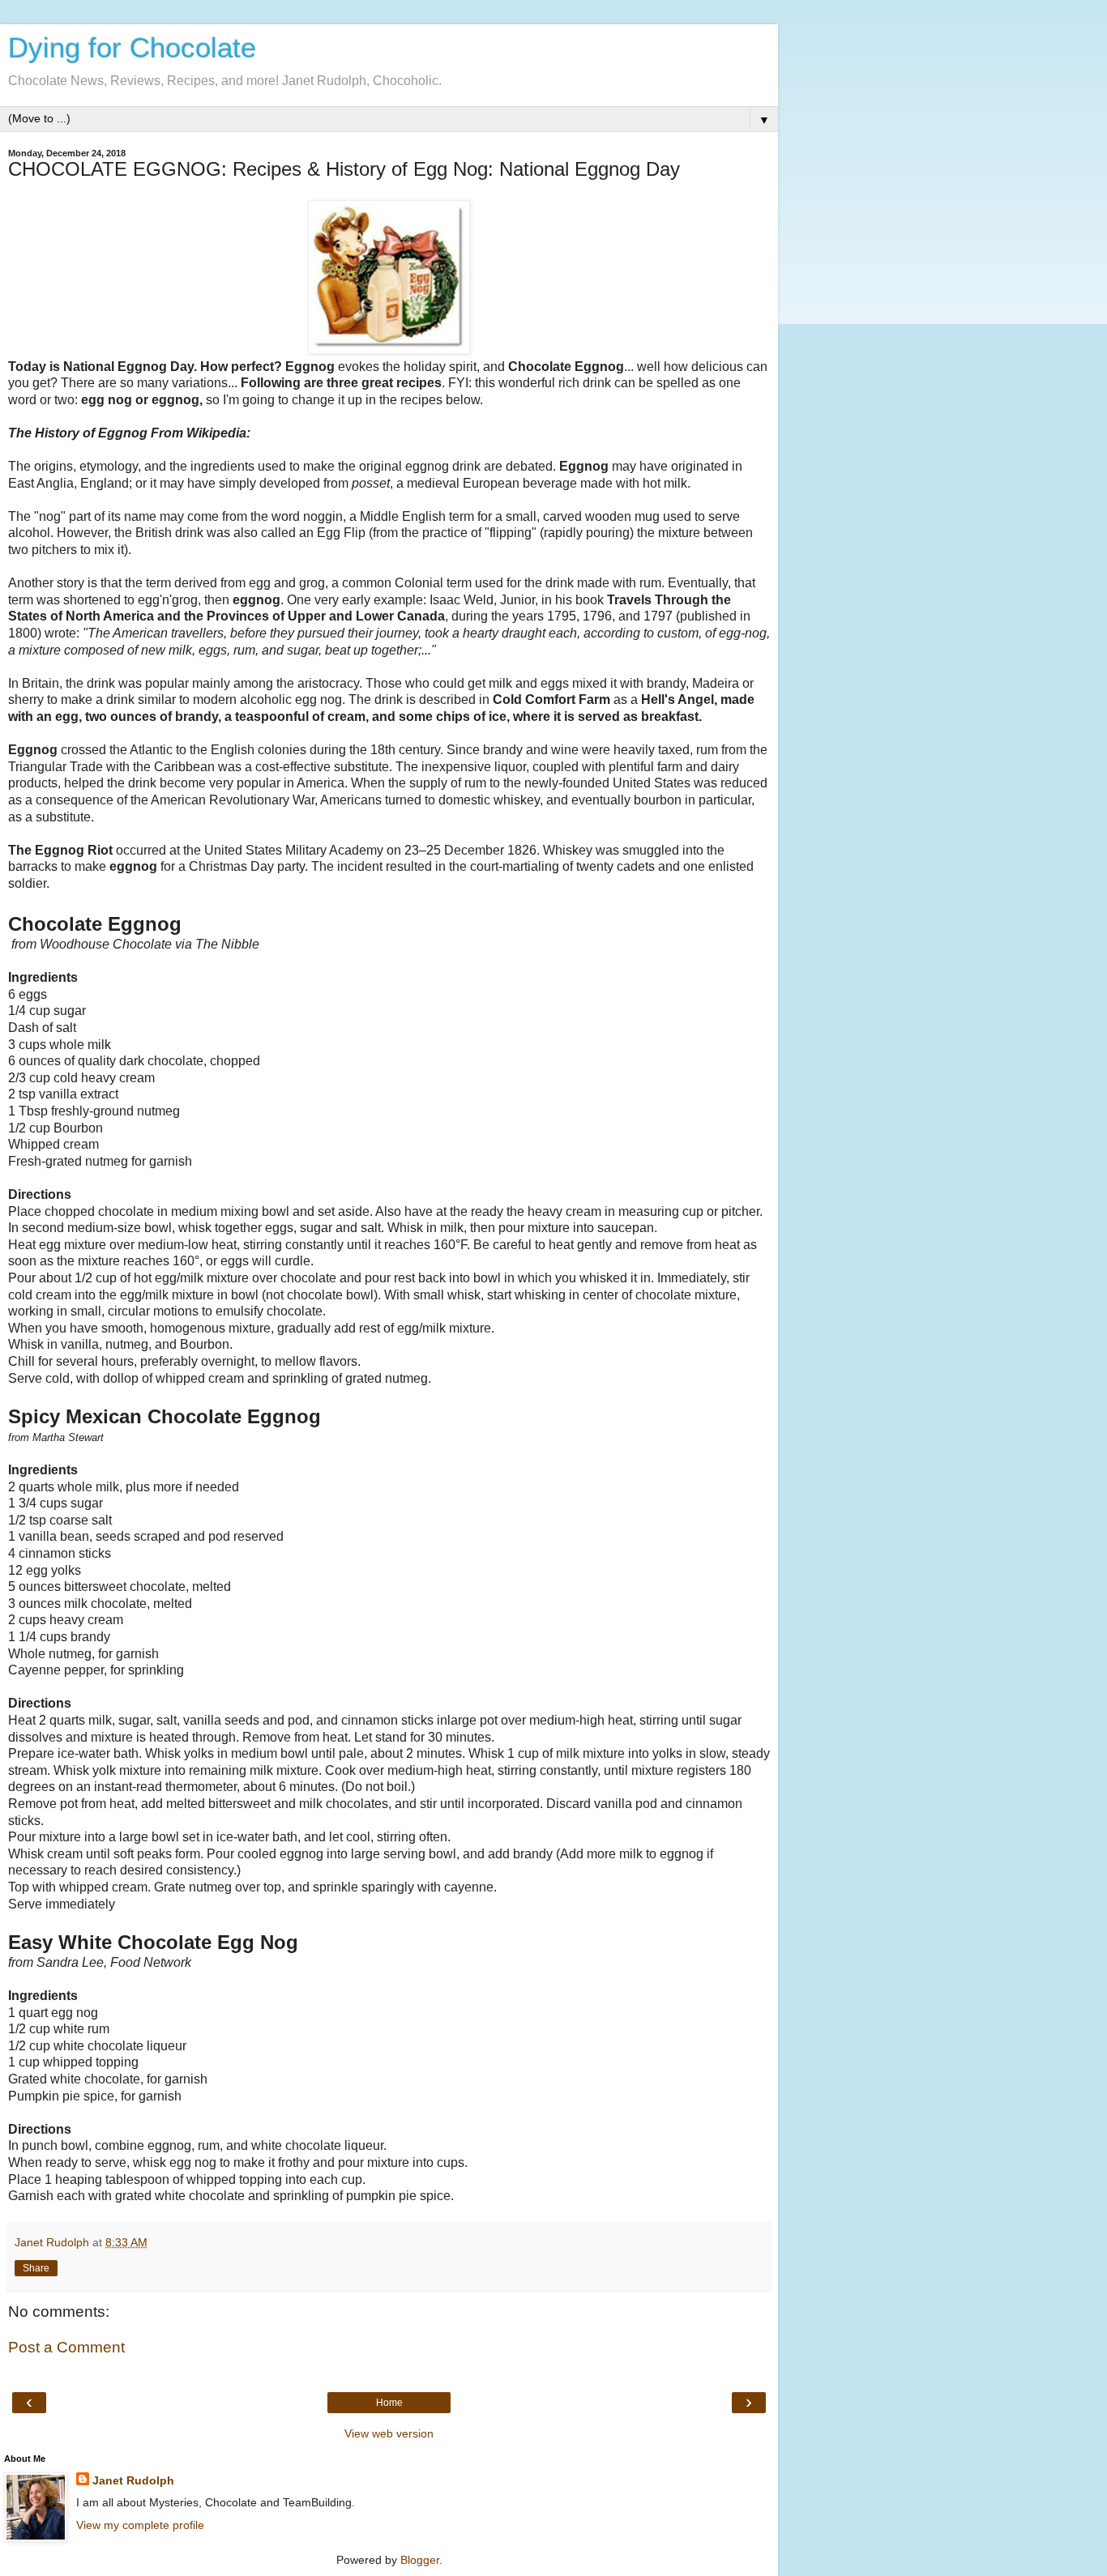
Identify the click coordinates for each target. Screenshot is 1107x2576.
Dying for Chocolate (132, 48)
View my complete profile (140, 2525)
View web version (389, 2433)
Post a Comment (66, 2347)
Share (36, 2268)
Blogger (420, 2560)
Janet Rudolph (133, 2480)
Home (389, 2403)
